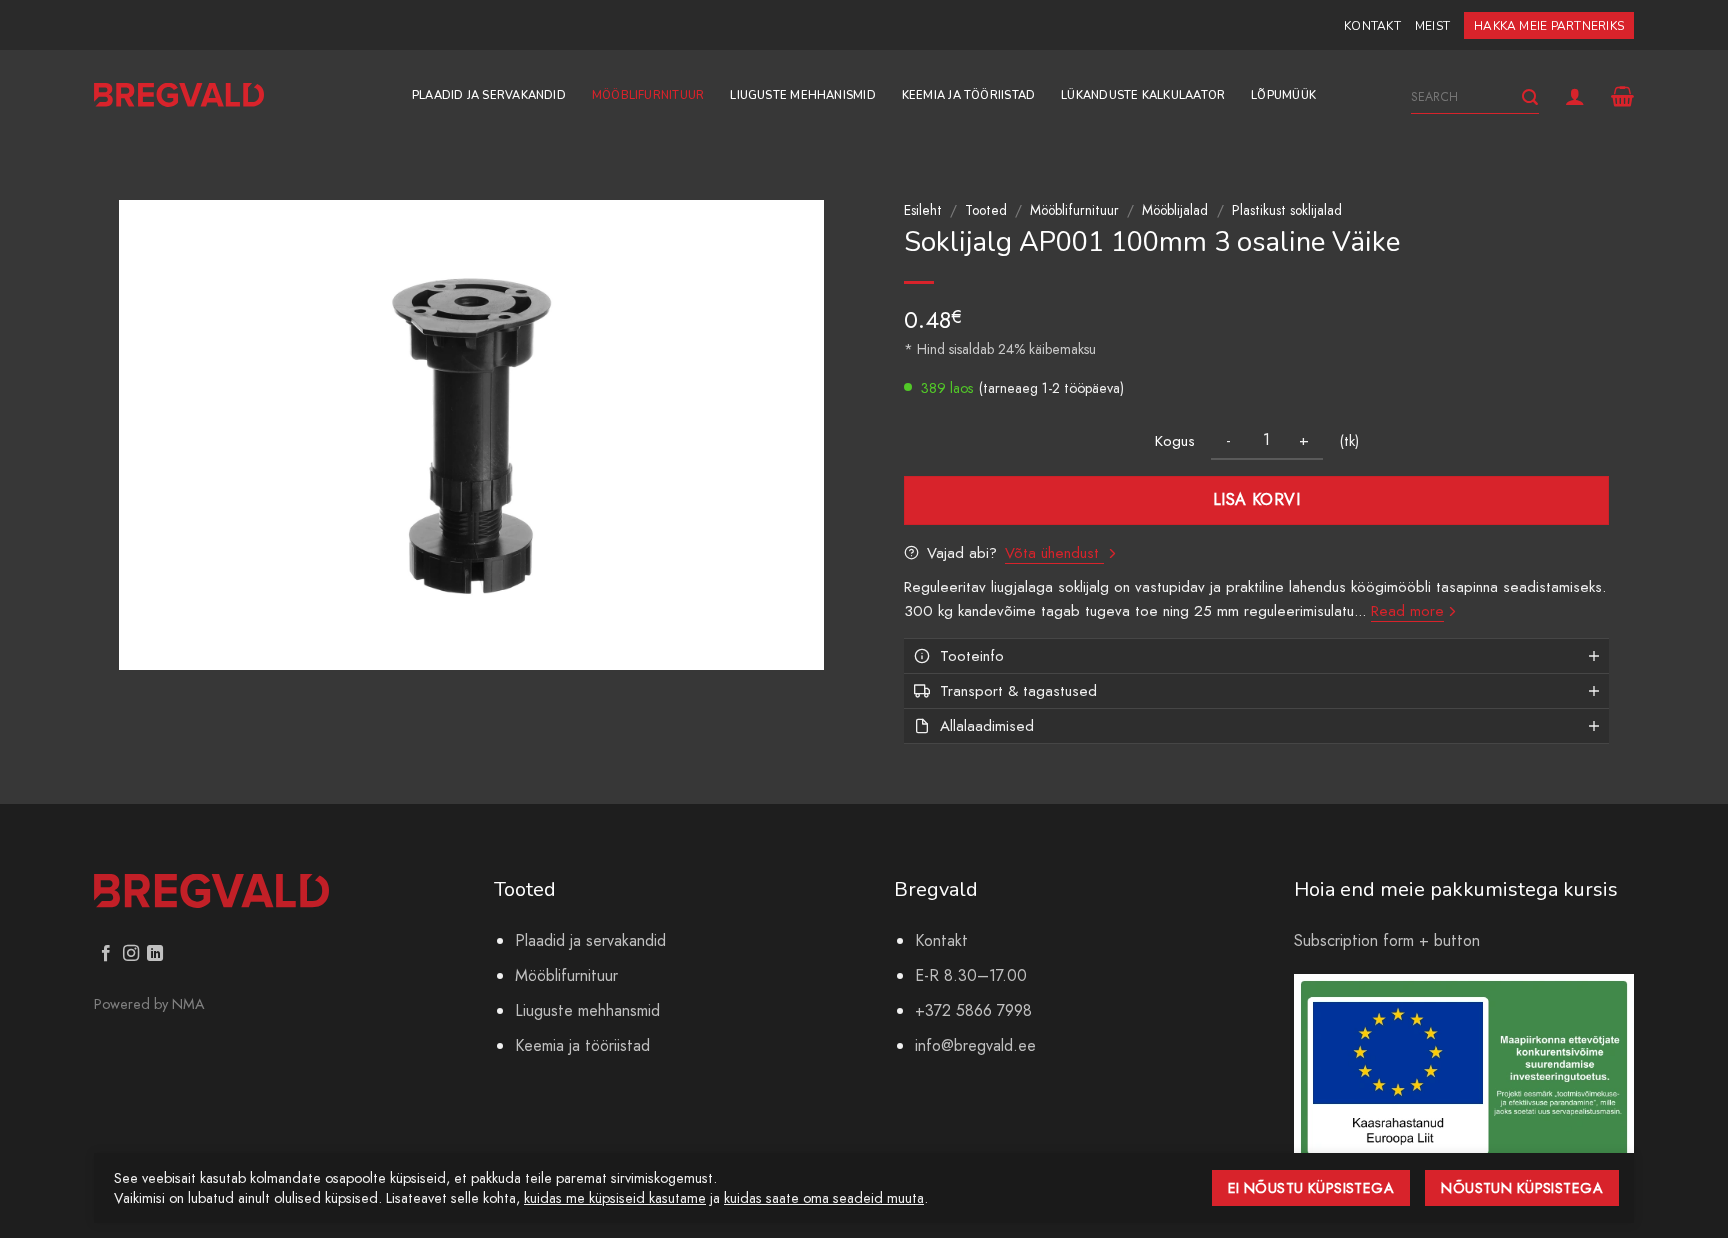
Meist (1432, 26)
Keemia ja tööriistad (968, 95)
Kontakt (1372, 26)
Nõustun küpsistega (1522, 1188)
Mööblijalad (1175, 210)
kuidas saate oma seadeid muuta (824, 1198)
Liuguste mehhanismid (802, 95)
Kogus (1175, 441)
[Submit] (1530, 97)
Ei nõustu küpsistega (1311, 1188)
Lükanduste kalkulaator (1143, 95)
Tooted (986, 210)
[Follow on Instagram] (131, 954)
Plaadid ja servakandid (489, 95)
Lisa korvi (1257, 499)
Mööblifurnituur (648, 95)
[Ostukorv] (1622, 96)
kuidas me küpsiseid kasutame (615, 1198)
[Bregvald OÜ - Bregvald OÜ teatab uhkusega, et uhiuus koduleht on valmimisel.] (179, 95)
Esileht (923, 210)
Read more (1407, 611)
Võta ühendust (1054, 553)
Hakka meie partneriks (1549, 26)
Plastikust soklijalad (1287, 210)
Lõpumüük (1283, 95)
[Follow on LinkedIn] (155, 954)
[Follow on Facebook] (106, 954)
